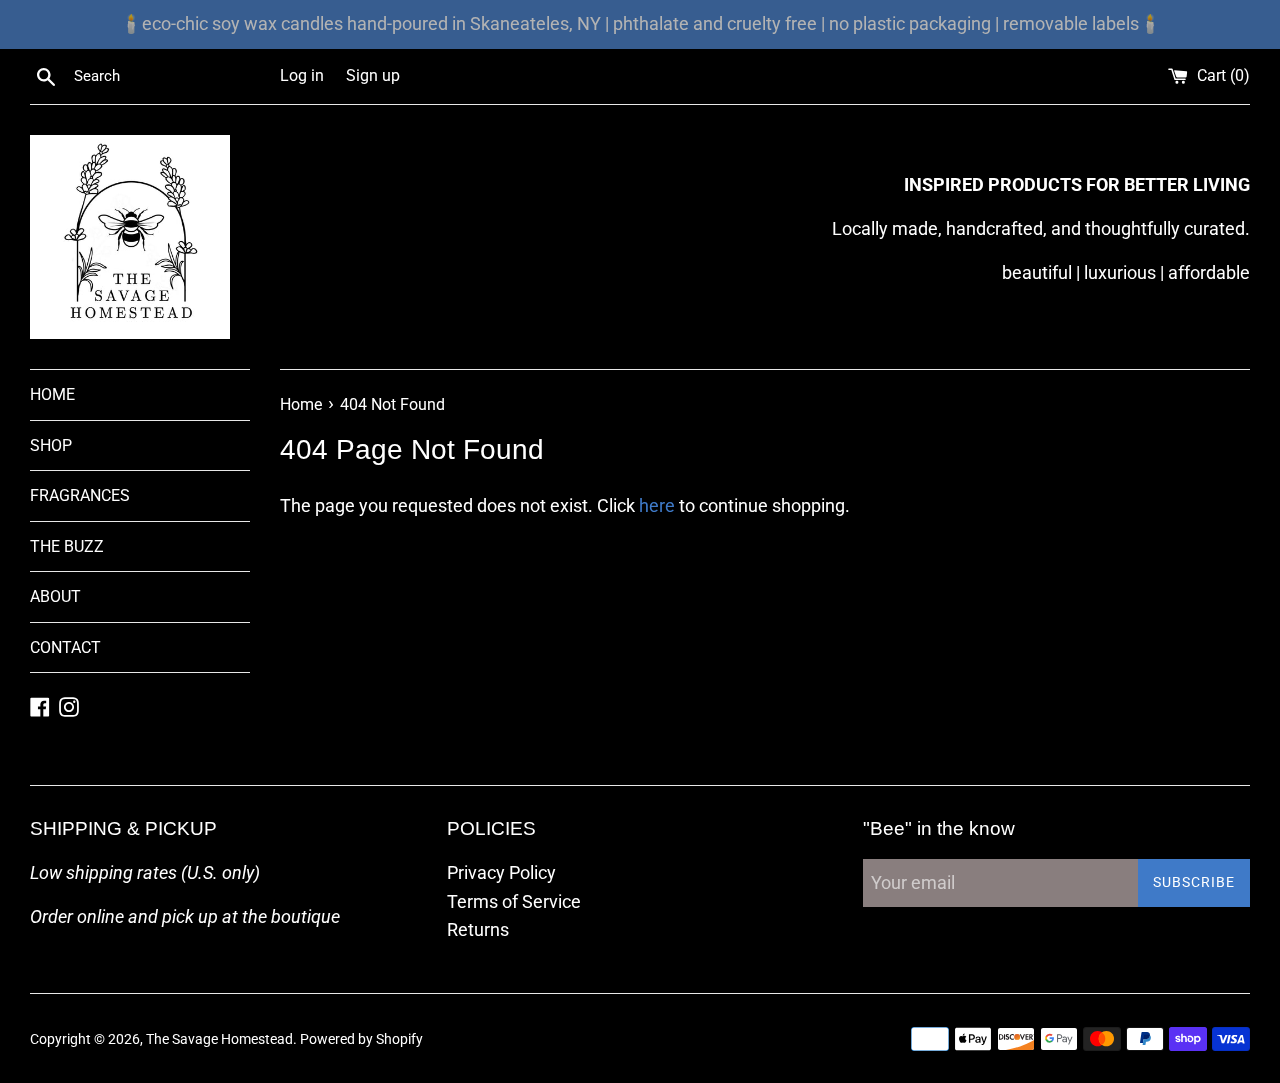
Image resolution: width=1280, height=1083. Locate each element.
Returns (478, 929)
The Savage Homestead (219, 1039)
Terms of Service (514, 901)
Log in (302, 75)
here (657, 505)
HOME (52, 394)
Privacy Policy (501, 872)
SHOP (51, 445)
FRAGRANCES (80, 495)
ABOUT (55, 596)
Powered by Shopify (361, 1039)
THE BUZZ (67, 546)
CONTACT (65, 647)
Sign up (373, 75)
